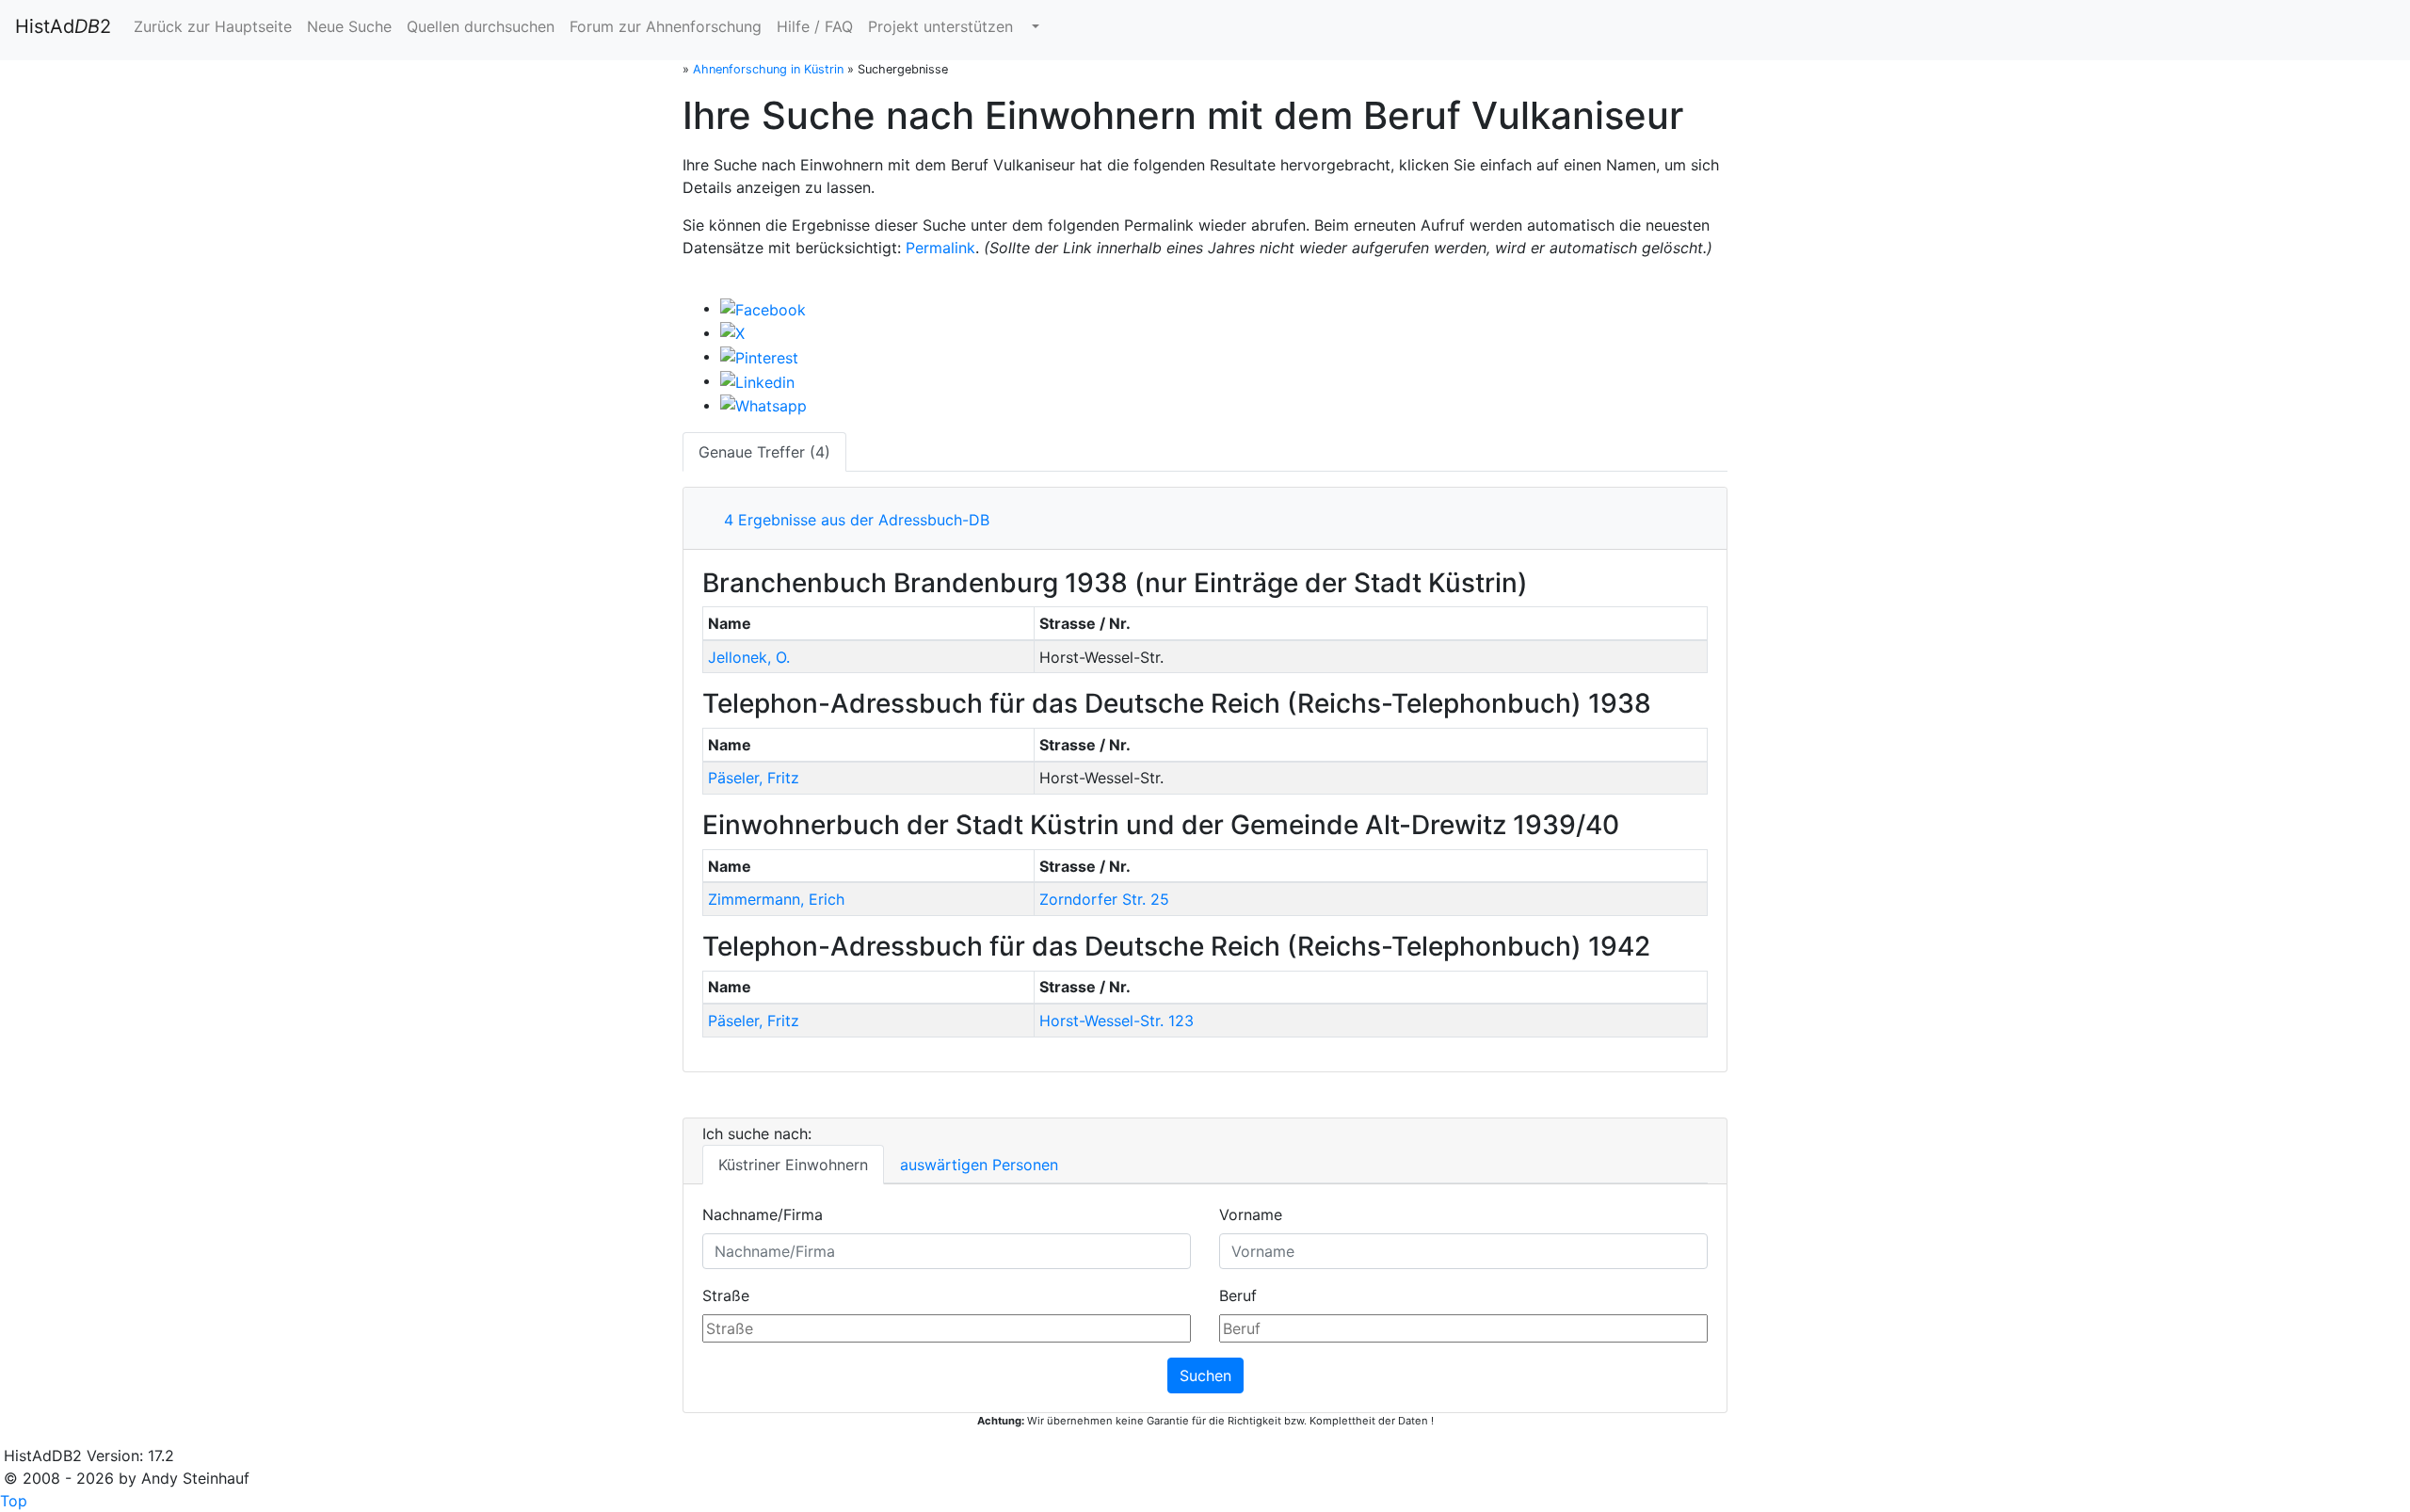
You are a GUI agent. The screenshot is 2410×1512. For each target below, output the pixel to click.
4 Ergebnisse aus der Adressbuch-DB (852, 520)
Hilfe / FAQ (815, 26)
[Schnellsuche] (1034, 26)
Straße (726, 1295)
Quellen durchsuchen (481, 26)
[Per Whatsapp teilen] (763, 405)
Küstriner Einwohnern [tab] (793, 1165)
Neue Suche (349, 26)
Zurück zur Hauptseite (213, 26)
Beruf (1238, 1295)
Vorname (1251, 1214)
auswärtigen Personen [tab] (979, 1165)
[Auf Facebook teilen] (763, 308)
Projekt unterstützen (940, 26)
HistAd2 (63, 26)
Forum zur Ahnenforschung (666, 26)
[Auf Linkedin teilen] (757, 380)
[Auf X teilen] (732, 332)
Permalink (940, 248)
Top (14, 1501)
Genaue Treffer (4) (764, 452)
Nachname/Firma (763, 1214)
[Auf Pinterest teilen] (759, 356)
